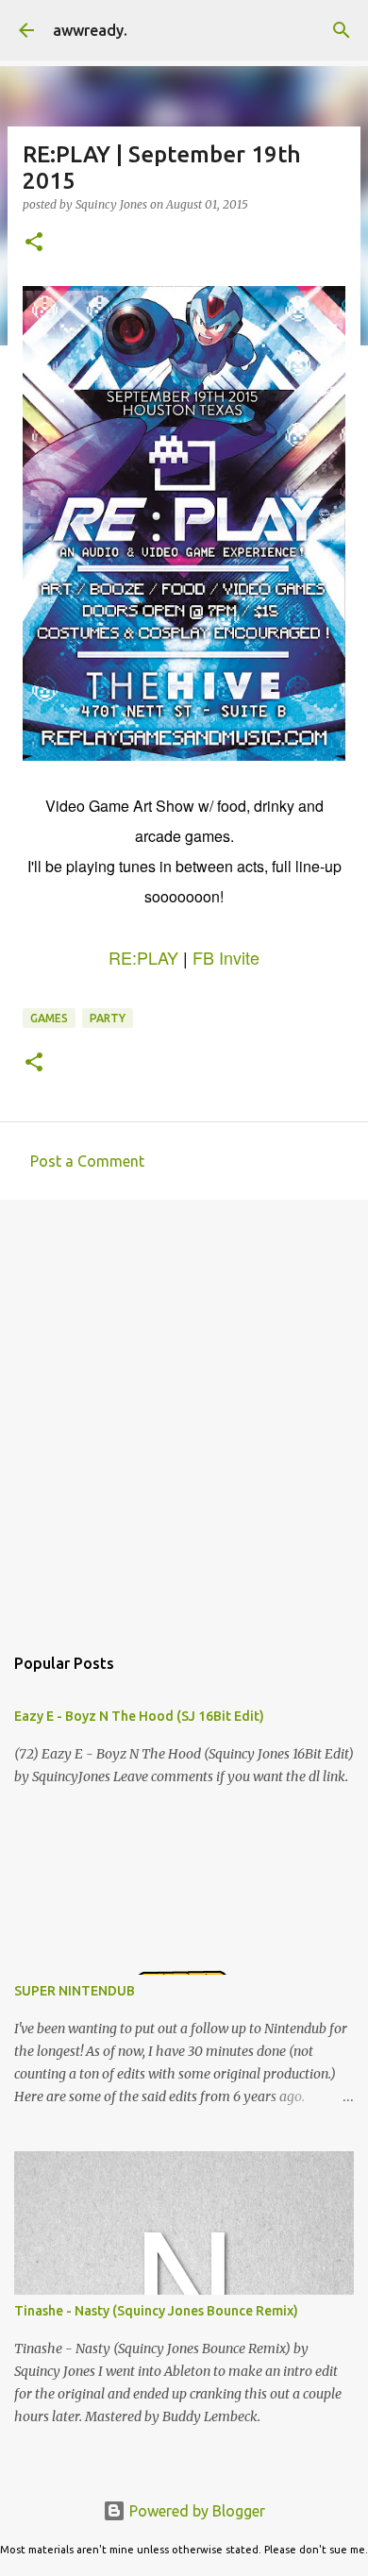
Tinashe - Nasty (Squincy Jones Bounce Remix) (156, 2311)
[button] (34, 243)
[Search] (342, 30)
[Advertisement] (184, 1412)
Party (108, 1018)
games (49, 1018)
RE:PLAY (143, 957)
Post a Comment (87, 1161)
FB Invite (226, 957)
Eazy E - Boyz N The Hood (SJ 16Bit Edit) (139, 1716)
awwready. (90, 30)
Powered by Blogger (195, 2511)
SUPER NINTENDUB (75, 1991)
